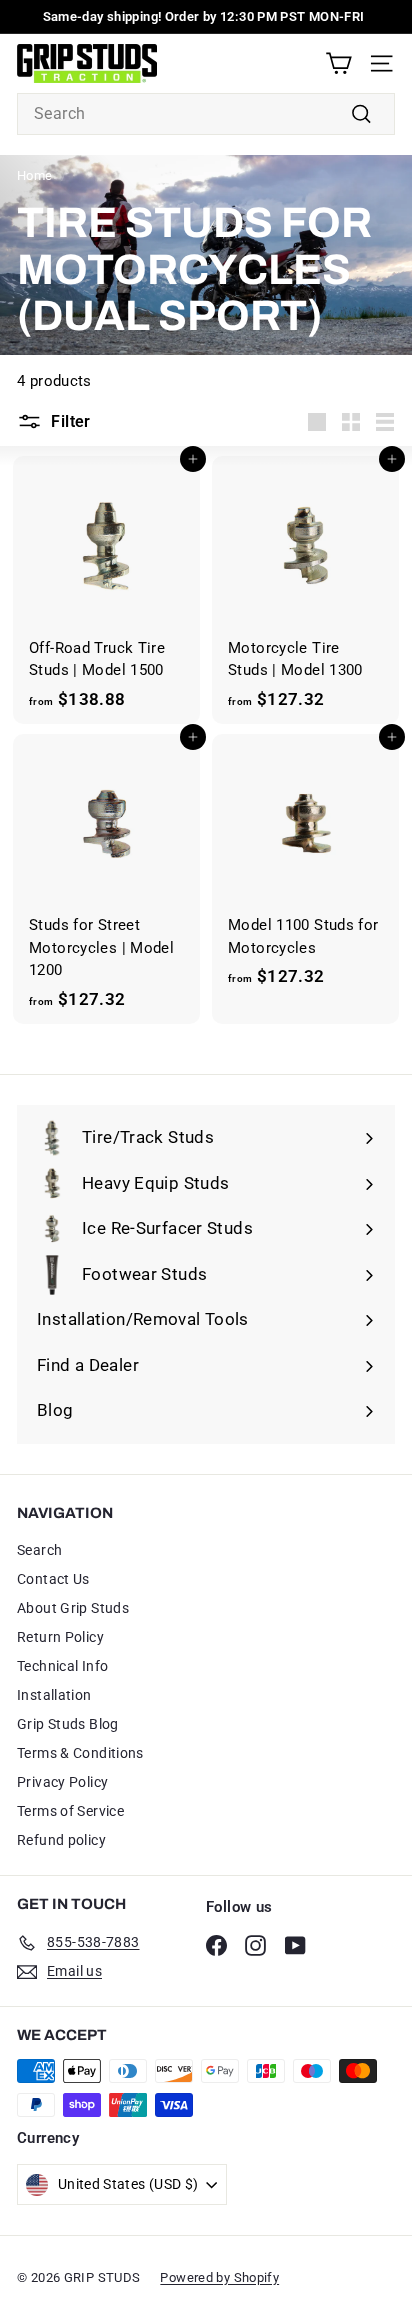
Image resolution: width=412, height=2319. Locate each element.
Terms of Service (70, 1811)
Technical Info (62, 1666)
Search (39, 1550)
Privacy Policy (62, 1782)
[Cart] (338, 63)
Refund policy (61, 1840)
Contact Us (53, 1579)
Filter (70, 421)
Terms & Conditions (80, 1753)
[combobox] (206, 114)
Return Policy (60, 1637)
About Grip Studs (73, 1608)
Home (35, 175)
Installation (54, 1695)
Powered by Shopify (219, 2277)
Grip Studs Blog (68, 1724)
